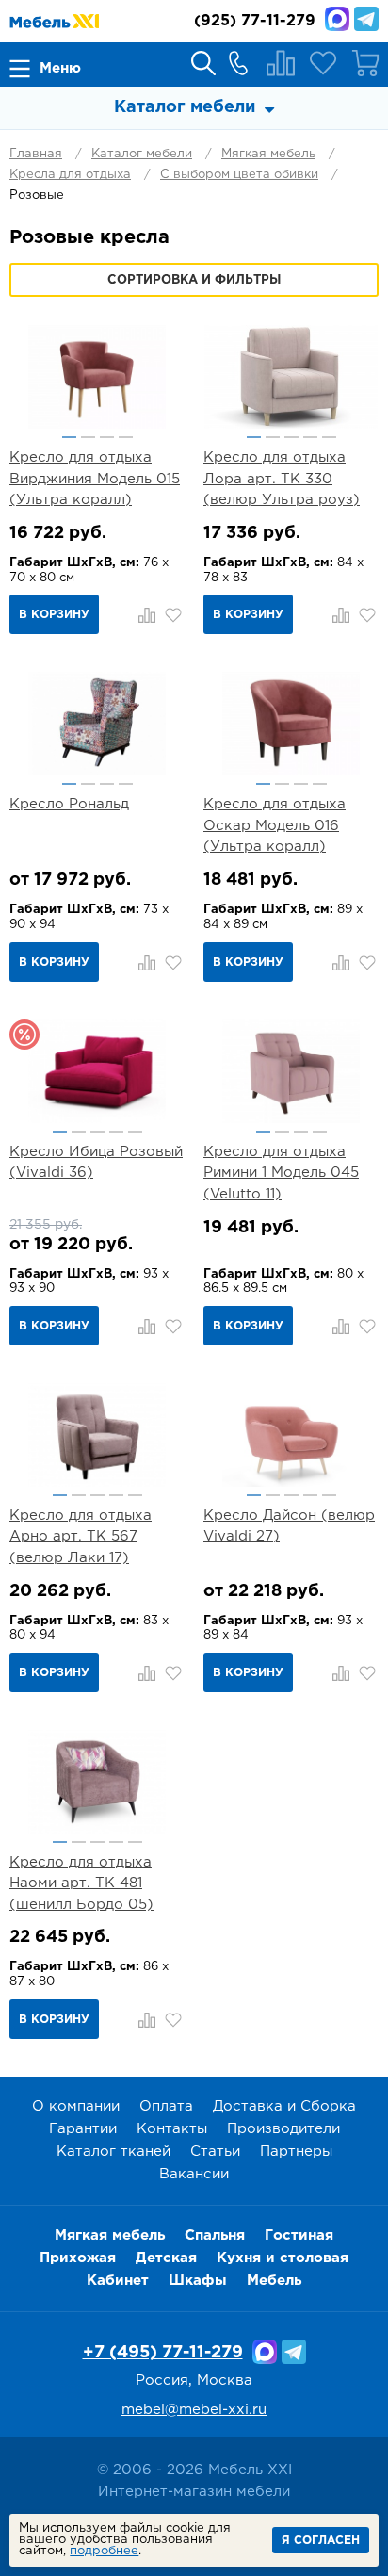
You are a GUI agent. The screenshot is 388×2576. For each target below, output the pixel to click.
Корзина (365, 63)
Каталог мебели (142, 154)
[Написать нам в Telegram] (366, 19)
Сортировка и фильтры (194, 280)
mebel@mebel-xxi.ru (194, 2410)
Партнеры (296, 2152)
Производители (283, 2129)
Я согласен (321, 2541)
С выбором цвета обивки (239, 175)
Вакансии (194, 2174)
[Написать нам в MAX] (337, 19)
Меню (60, 68)
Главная (36, 154)
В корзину (54, 615)
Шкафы (198, 2281)
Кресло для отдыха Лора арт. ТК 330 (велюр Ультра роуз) (282, 479)
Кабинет (118, 2281)
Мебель (274, 2281)
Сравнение (281, 63)
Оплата (166, 2106)
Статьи (215, 2152)
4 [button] (126, 437)
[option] (97, 377)
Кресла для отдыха (70, 175)
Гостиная (299, 2235)
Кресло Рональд (69, 804)
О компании (76, 2106)
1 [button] (69, 437)
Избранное (323, 63)
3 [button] (107, 437)
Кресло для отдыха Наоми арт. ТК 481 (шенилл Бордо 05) (81, 1883)
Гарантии (83, 2129)
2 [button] (88, 437)
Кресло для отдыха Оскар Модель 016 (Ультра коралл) (275, 825)
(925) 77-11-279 (255, 21)
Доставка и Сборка (284, 2106)
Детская (166, 2258)
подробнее (104, 2551)
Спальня (215, 2235)
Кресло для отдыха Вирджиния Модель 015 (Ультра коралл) (95, 479)
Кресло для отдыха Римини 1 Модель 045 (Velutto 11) (281, 1173)
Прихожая (78, 2258)
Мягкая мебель (268, 154)
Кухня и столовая (283, 2258)
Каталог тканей (113, 2152)
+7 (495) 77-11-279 (163, 2353)
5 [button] (329, 437)
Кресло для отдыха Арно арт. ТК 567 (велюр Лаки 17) (81, 1537)
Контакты (172, 2129)
